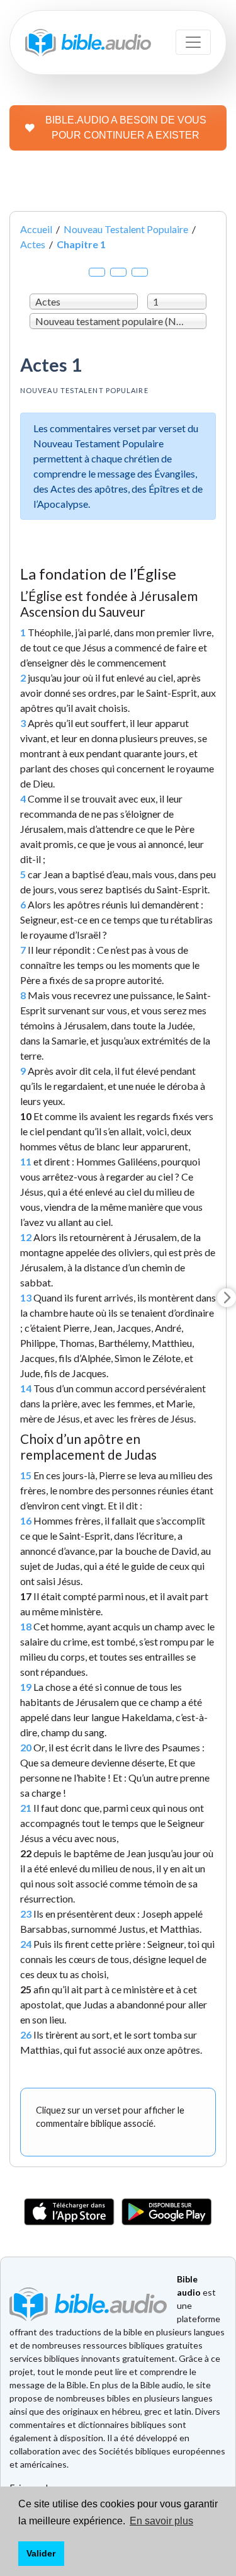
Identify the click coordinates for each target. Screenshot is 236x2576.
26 (26, 2035)
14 (26, 1388)
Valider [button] (41, 2553)
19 (26, 1687)
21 (26, 1808)
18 (26, 1626)
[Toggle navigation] (193, 42)
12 (26, 1237)
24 (26, 1944)
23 (26, 1914)
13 (26, 1297)
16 (26, 1520)
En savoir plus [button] (161, 2521)
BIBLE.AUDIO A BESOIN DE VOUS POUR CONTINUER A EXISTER (126, 128)
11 (26, 1161)
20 (26, 1747)
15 (26, 1475)
